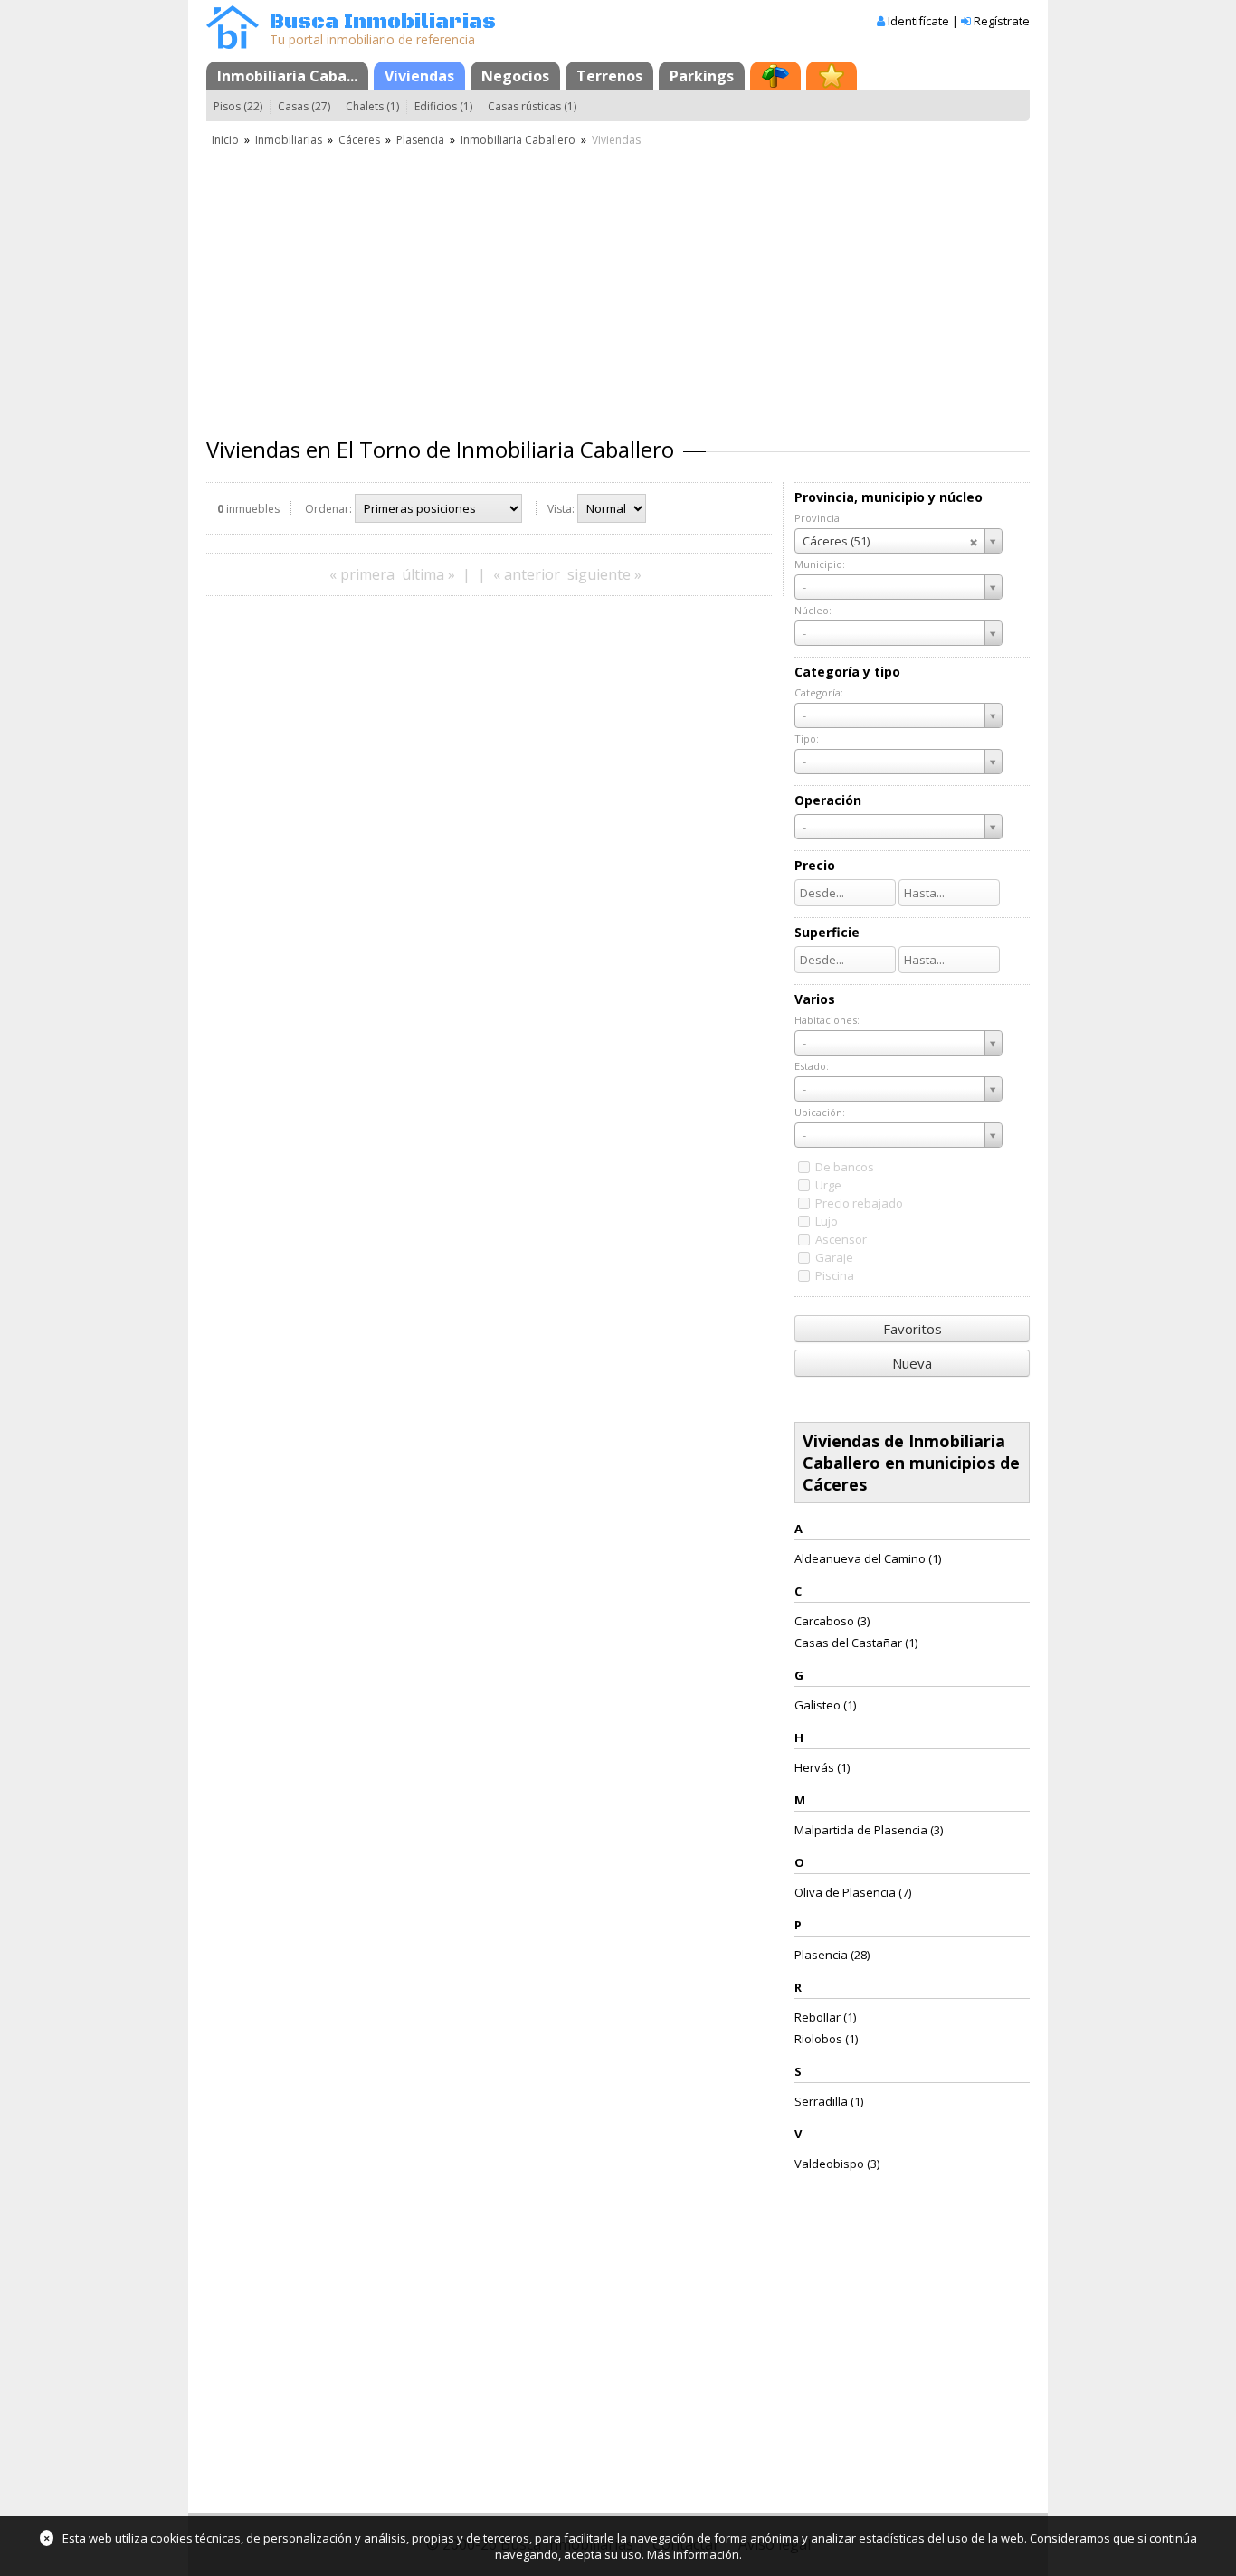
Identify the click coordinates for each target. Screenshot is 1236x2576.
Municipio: (820, 564)
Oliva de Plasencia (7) (853, 1892)
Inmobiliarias (289, 140)
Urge (828, 1185)
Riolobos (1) (826, 2039)
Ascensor (841, 1239)
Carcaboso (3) (832, 1621)
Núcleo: (813, 610)
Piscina (835, 1275)
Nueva (912, 1363)
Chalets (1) (372, 106)
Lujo (827, 1221)
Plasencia (420, 140)
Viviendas (419, 76)
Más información (693, 2554)
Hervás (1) (822, 1767)
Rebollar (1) (825, 2017)
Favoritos (913, 1329)
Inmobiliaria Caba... (287, 76)
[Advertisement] (618, 285)
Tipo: (807, 739)
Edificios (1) (443, 106)
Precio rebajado (859, 1203)
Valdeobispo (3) (837, 2164)
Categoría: (819, 692)
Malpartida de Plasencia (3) (869, 1830)
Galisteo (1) (825, 1705)
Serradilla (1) (829, 2101)
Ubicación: (820, 1112)
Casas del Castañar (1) (856, 1643)
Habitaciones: (827, 1020)
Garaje (834, 1257)
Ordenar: (328, 509)
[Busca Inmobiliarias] (233, 44)
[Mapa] (775, 76)
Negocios (515, 76)
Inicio (225, 140)
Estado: (812, 1066)
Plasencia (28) (832, 1955)
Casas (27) (304, 106)
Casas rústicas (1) (532, 106)
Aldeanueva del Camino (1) (868, 1558)
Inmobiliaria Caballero (518, 140)
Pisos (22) (238, 106)
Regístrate (1002, 21)
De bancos (845, 1167)
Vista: (561, 509)
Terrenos (609, 76)
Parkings (702, 76)
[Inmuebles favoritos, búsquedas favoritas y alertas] (832, 76)
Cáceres (359, 140)
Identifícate (918, 21)
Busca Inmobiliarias (383, 22)
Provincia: (818, 518)
